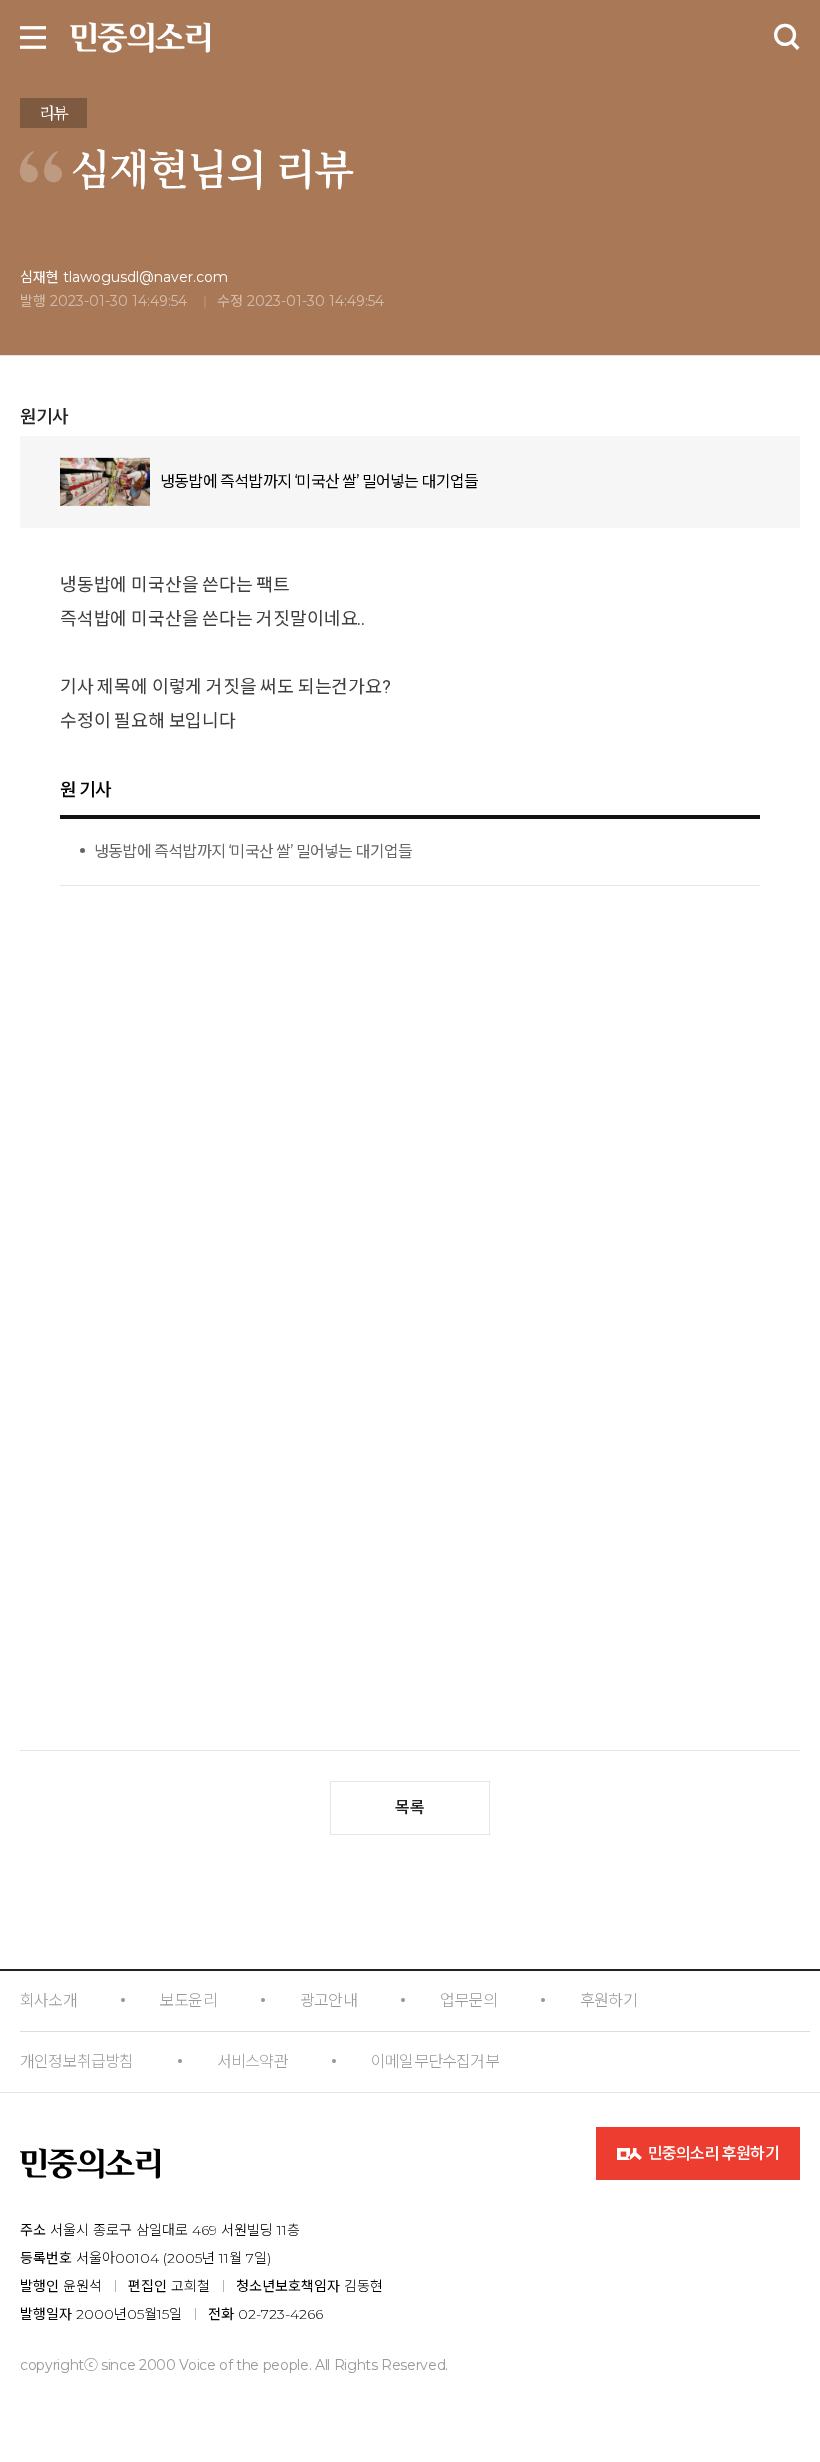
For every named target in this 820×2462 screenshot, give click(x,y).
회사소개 (48, 2000)
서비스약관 (252, 2061)
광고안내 (328, 2000)
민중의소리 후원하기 (712, 2153)
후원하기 (608, 2000)
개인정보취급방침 (77, 2061)
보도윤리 (188, 2000)
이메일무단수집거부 (435, 2061)
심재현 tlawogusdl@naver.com (124, 277)
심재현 (128, 167)
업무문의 (468, 2000)
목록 (410, 1807)
